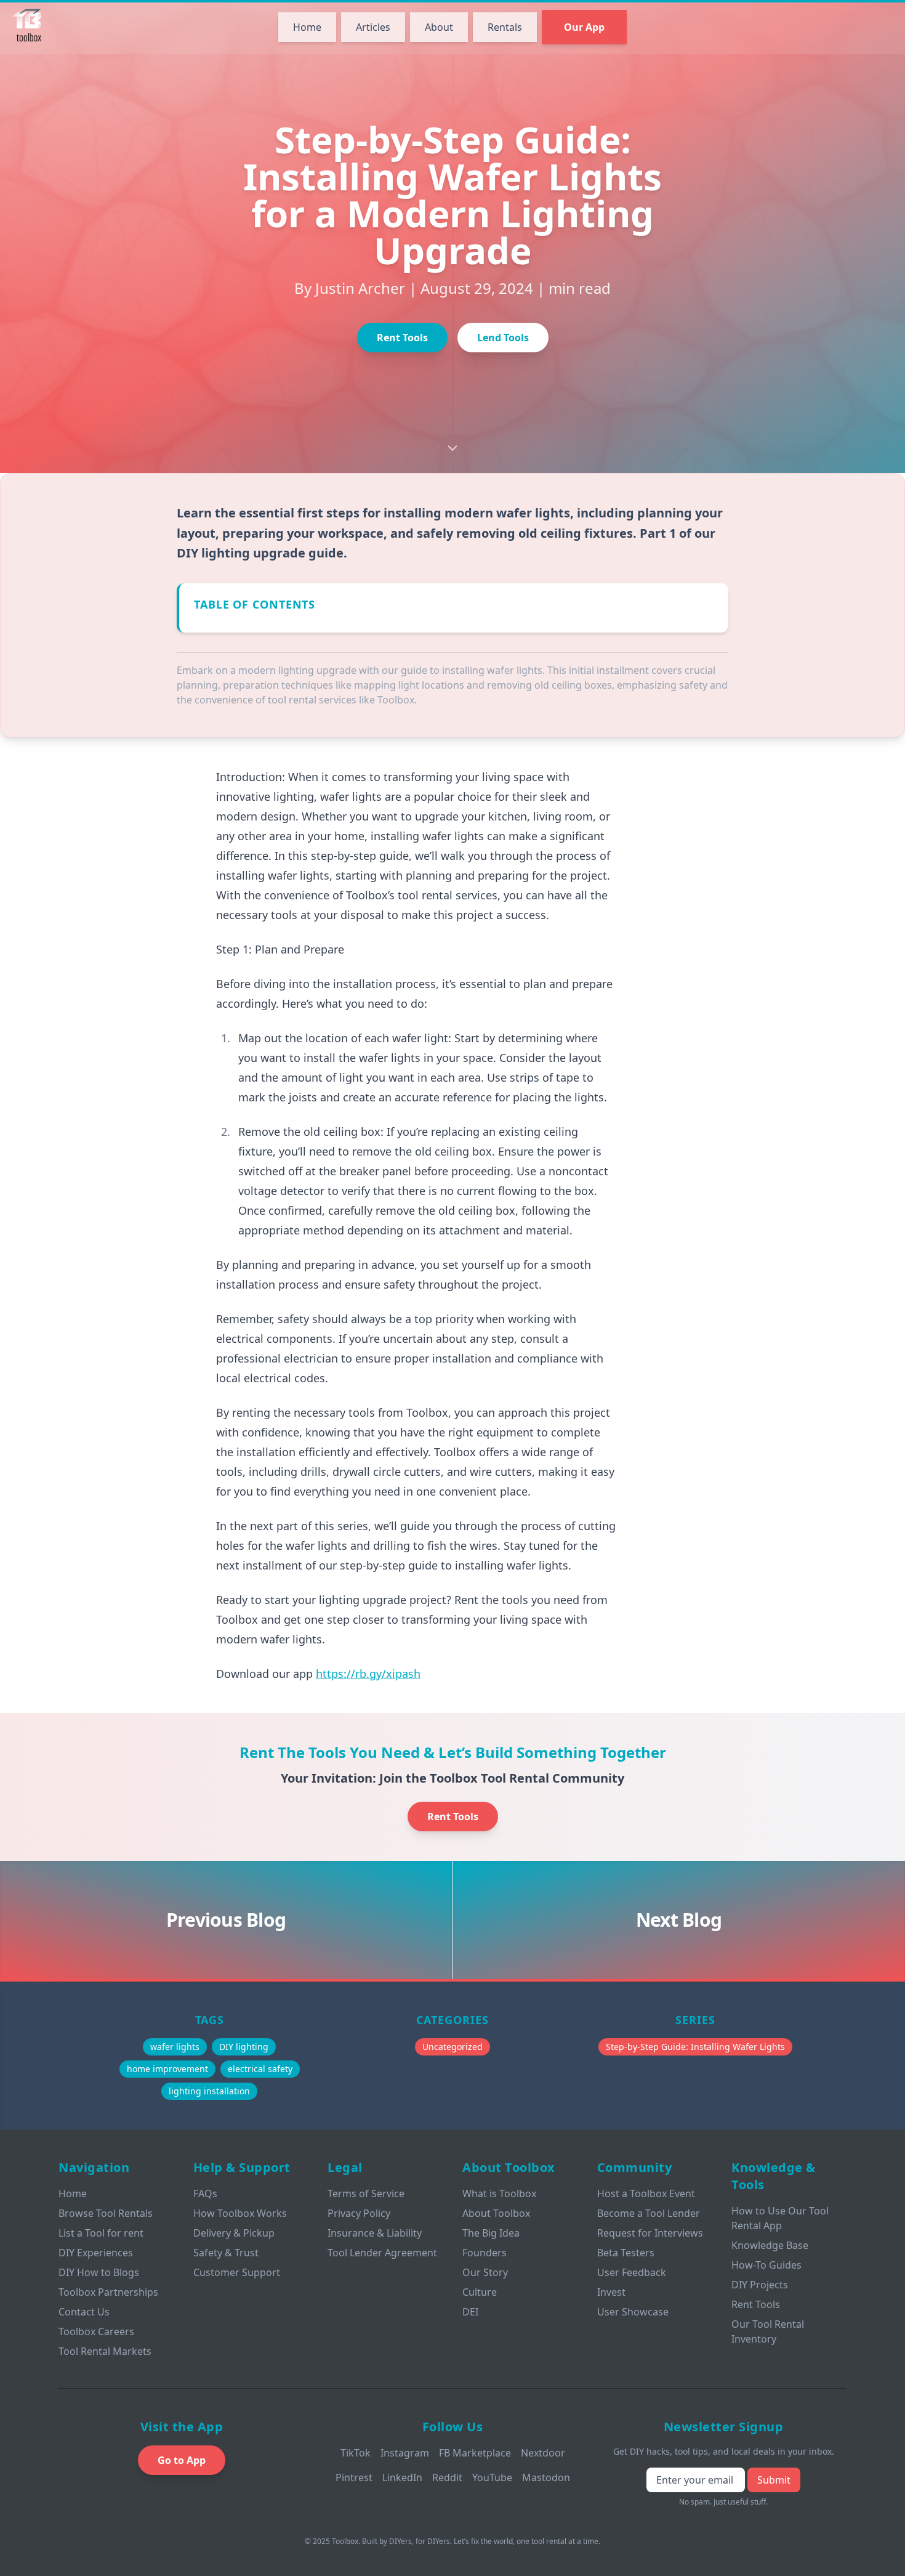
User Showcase (633, 2312)
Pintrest (354, 2477)
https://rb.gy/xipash (368, 1674)
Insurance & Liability (375, 2233)
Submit (774, 2480)
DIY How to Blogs (99, 2272)
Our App (584, 27)
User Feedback (632, 2272)
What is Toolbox (499, 2193)
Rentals (505, 27)
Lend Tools (503, 338)
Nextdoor (543, 2453)
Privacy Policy (359, 2213)
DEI (470, 2312)
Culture (480, 2292)
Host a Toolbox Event (646, 2193)
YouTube (492, 2477)
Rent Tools (402, 338)
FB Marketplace (475, 2453)
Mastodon (546, 2477)
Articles (373, 27)
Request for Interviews (650, 2233)
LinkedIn (402, 2477)
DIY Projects (760, 2285)
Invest (611, 2292)
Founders (485, 2253)
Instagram (405, 2453)
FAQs (205, 2193)
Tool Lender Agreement (382, 2253)
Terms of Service (366, 2193)
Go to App (182, 2460)
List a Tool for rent (101, 2233)
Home (307, 27)
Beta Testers (626, 2253)
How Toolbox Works (240, 2213)
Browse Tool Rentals (106, 2213)
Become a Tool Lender (649, 2213)
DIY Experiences (96, 2253)
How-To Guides (766, 2265)
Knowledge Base (770, 2245)
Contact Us (84, 2312)
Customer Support (237, 2272)
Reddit (447, 2477)
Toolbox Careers (96, 2331)
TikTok (356, 2453)
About (439, 27)
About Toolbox (496, 2213)
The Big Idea (491, 2233)
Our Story (485, 2272)
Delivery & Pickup (234, 2233)
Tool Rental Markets (105, 2351)
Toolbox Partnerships (108, 2292)
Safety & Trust (226, 2253)
